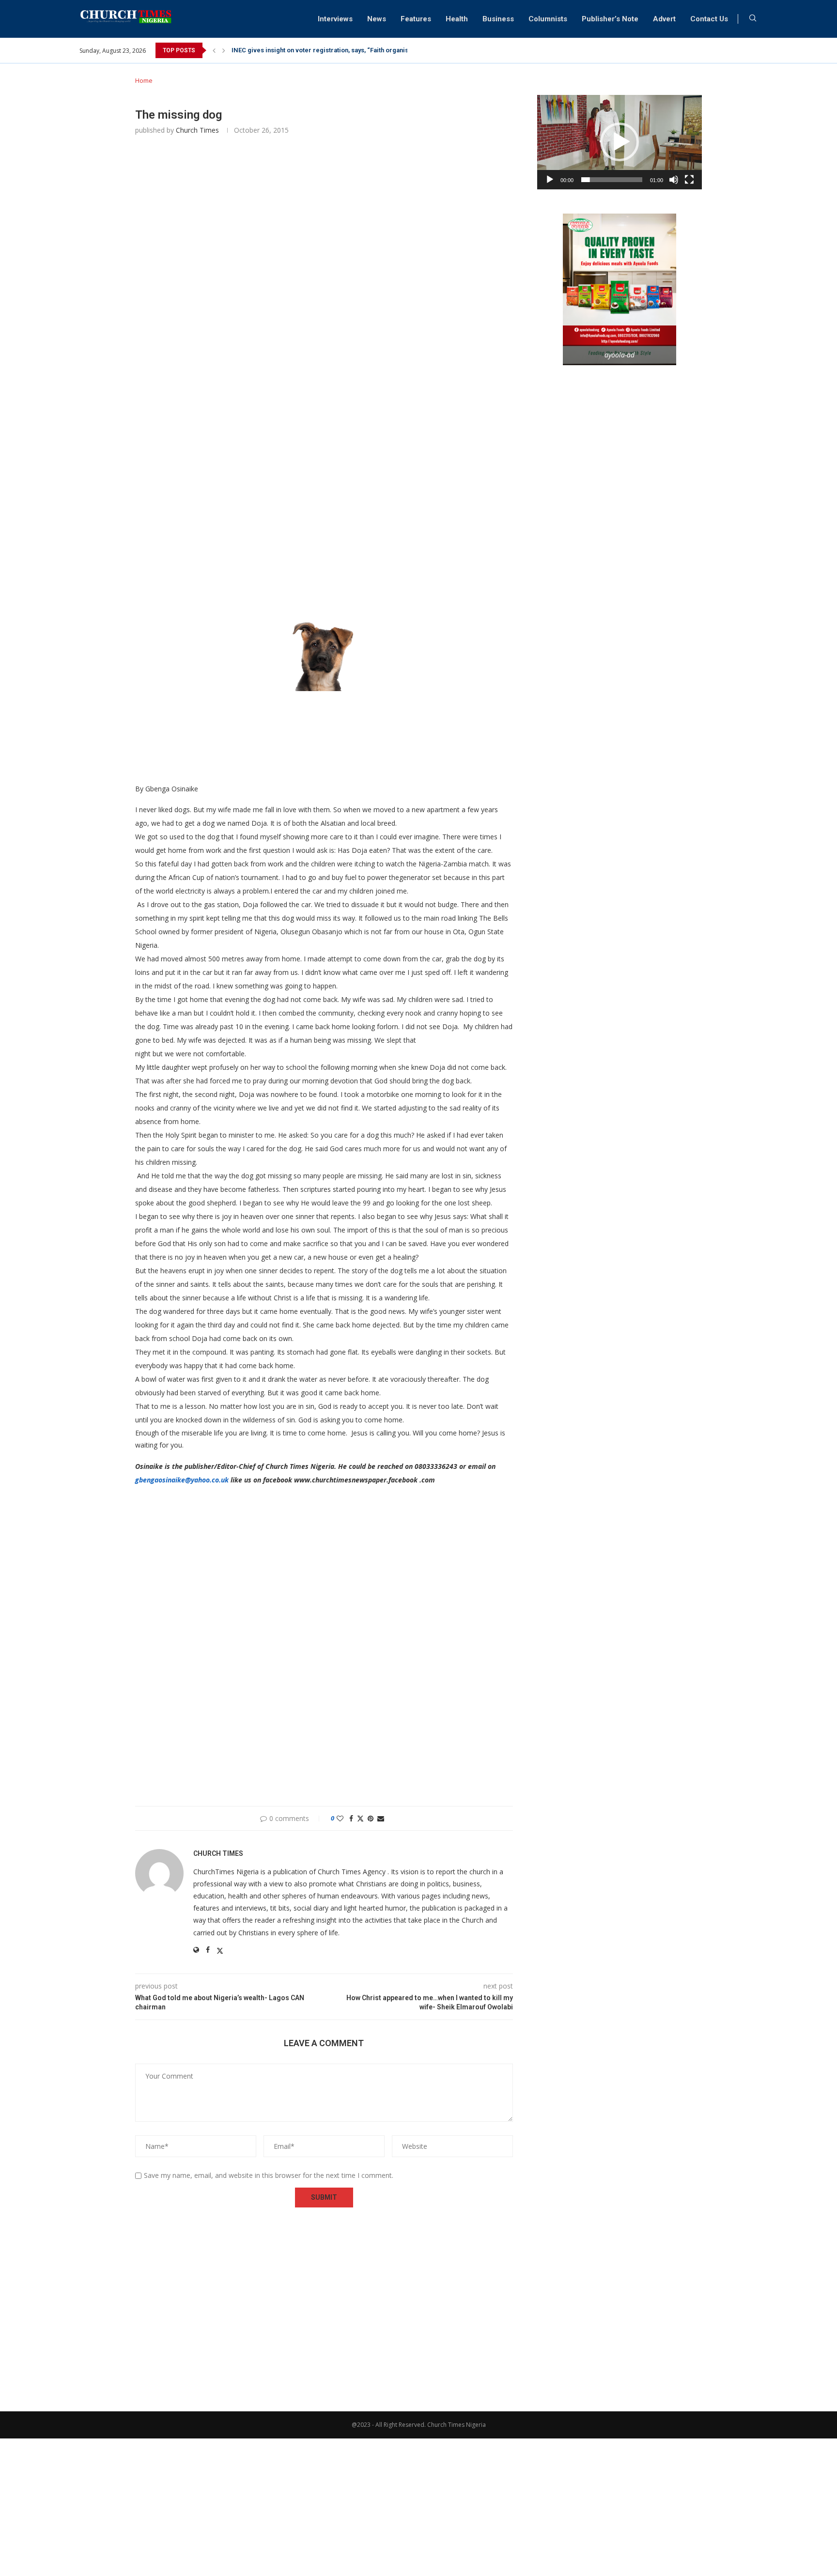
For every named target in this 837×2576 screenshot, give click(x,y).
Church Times (197, 130)
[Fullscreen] (689, 180)
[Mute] (674, 180)
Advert (664, 19)
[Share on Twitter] (360, 1818)
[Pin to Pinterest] (371, 1818)
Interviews (335, 19)
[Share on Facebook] (351, 1818)
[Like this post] (340, 1818)
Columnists (548, 19)
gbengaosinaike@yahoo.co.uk (182, 1480)
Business (498, 19)
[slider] (612, 180)
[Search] (753, 19)
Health (457, 19)
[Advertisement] (324, 287)
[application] (620, 142)
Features (416, 19)
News (377, 19)
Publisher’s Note (610, 19)
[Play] (550, 180)
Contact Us (709, 19)
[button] (214, 50)
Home (144, 80)
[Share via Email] (381, 1818)
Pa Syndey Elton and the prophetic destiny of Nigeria (309, 50)
